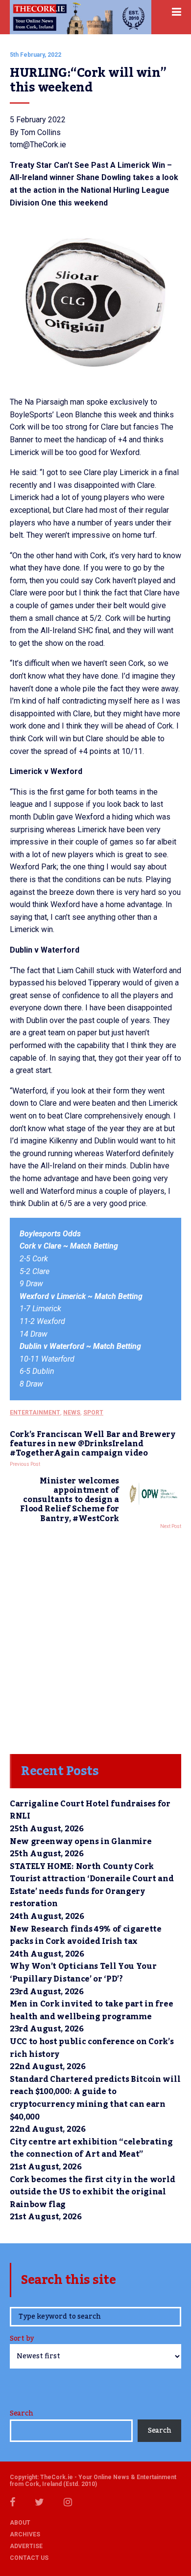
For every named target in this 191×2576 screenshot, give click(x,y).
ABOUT (20, 2523)
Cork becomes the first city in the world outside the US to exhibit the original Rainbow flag (92, 2192)
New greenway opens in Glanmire (81, 1842)
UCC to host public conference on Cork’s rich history (92, 2048)
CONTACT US (29, 2558)
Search (21, 2414)
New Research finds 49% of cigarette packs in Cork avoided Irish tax (86, 1936)
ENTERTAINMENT (35, 1413)
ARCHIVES (25, 2534)
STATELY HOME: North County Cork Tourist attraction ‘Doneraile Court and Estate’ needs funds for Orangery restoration (92, 1885)
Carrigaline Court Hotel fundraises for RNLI (90, 1810)
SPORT (93, 1413)
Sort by (22, 2339)
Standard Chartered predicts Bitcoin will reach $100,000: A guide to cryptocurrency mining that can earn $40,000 (95, 2098)
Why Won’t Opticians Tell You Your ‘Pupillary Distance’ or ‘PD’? (83, 1973)
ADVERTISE (26, 2546)
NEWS (72, 1413)
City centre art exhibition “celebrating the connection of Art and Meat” (91, 2148)
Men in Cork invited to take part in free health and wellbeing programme (91, 2010)
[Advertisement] (95, 1639)
